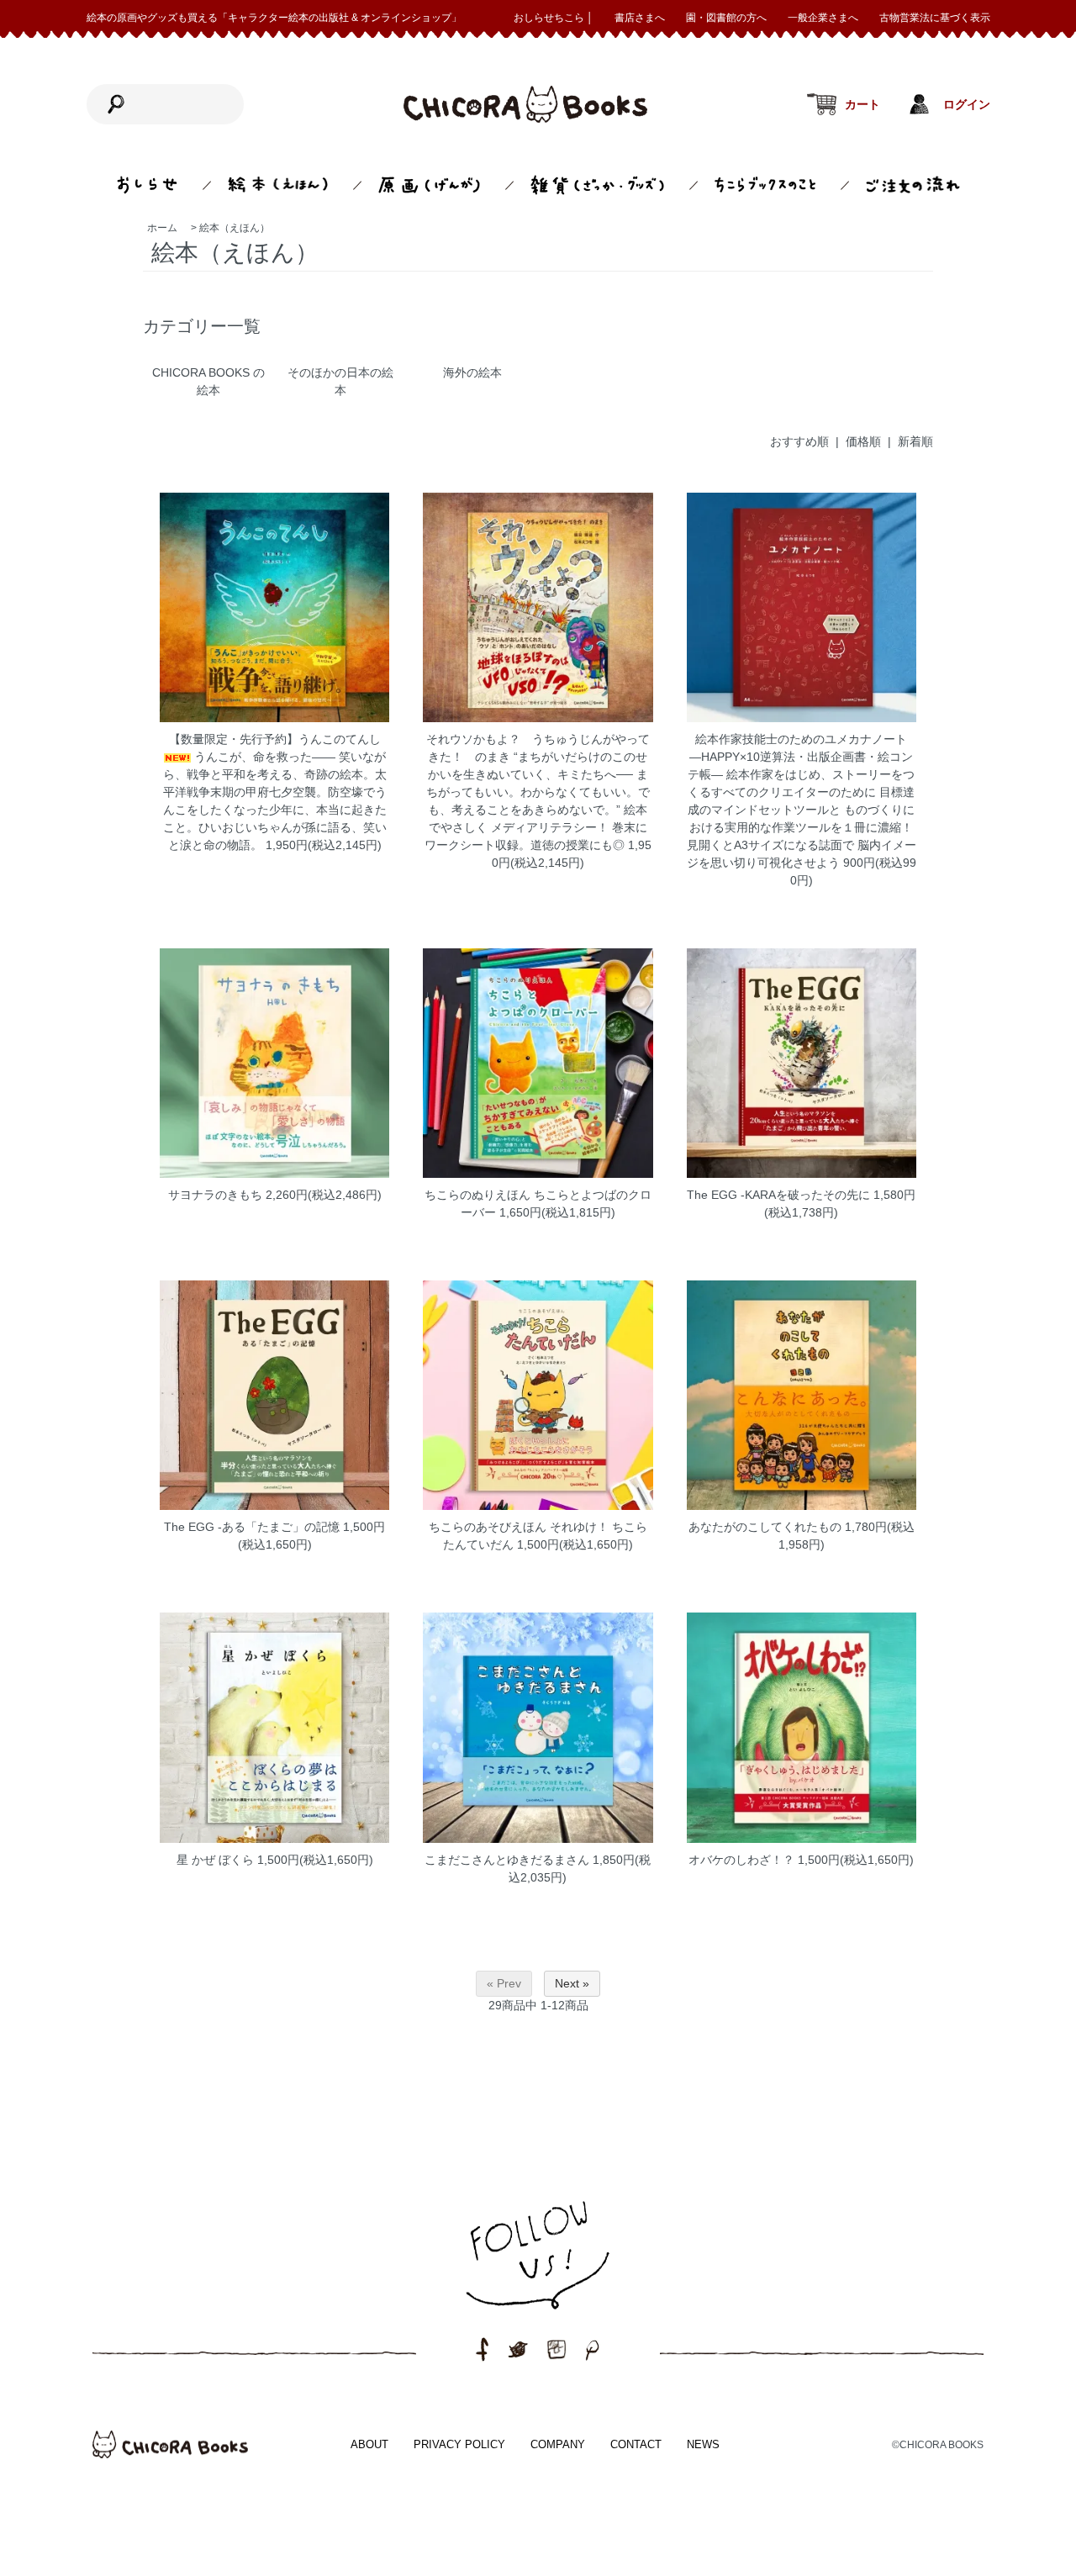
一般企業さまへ (823, 18)
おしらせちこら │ (554, 18)
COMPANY (558, 2444)
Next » (572, 1983)
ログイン (967, 105)
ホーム (162, 228)
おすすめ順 (799, 441)
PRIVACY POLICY (459, 2444)
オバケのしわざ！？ (741, 1860)
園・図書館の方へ (726, 18)
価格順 (863, 441)
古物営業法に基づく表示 (935, 18)
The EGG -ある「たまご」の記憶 (252, 1527)
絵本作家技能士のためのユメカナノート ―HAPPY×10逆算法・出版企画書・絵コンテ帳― (803, 757)
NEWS (703, 2444)
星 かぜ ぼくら (215, 1860)
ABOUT (369, 2444)
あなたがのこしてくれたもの (765, 1527)
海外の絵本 (472, 372)
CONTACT (636, 2444)
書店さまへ (640, 18)
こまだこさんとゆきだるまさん (507, 1860)
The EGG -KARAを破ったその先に (778, 1195)
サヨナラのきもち (215, 1195)
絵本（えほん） (235, 228)
